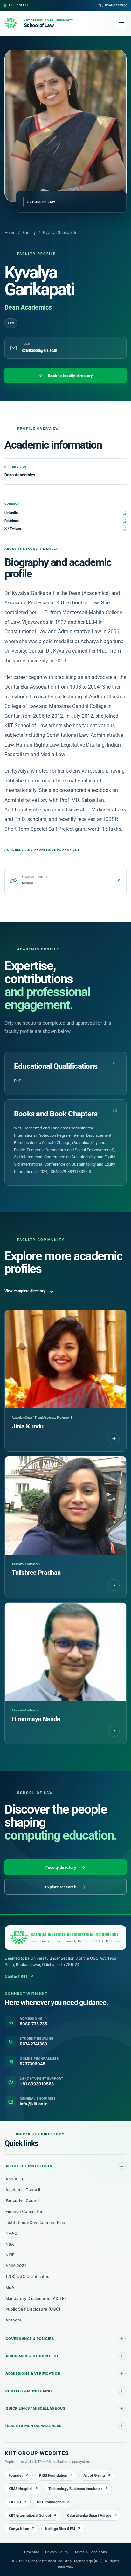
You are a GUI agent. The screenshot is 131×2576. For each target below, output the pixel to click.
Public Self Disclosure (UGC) (33, 2309)
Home (10, 233)
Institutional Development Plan (35, 2223)
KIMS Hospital (21, 2489)
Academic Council (23, 2190)
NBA (10, 2244)
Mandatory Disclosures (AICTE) (36, 2298)
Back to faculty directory (70, 376)
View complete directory (25, 1291)
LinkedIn (11, 513)
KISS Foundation (53, 2475)
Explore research (61, 1887)
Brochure (32, 2552)
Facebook (12, 521)
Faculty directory (61, 1867)
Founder (16, 2475)
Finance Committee (24, 2211)
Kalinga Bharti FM (60, 2529)
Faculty (29, 233)
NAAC (11, 2233)
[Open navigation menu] (121, 23)
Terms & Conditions (91, 2552)
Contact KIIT (19, 1976)
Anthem (13, 2320)
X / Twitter (13, 529)
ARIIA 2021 (16, 2266)
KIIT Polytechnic (51, 2502)
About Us (14, 2179)
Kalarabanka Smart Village (89, 2515)
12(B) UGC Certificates (27, 2276)
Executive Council (23, 2201)
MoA (10, 2288)
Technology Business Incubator (75, 2489)
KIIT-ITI (15, 2502)
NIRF (10, 2255)
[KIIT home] (65, 1938)
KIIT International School (30, 2515)
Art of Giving (94, 2475)
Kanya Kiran (19, 2529)
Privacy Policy (57, 2552)
